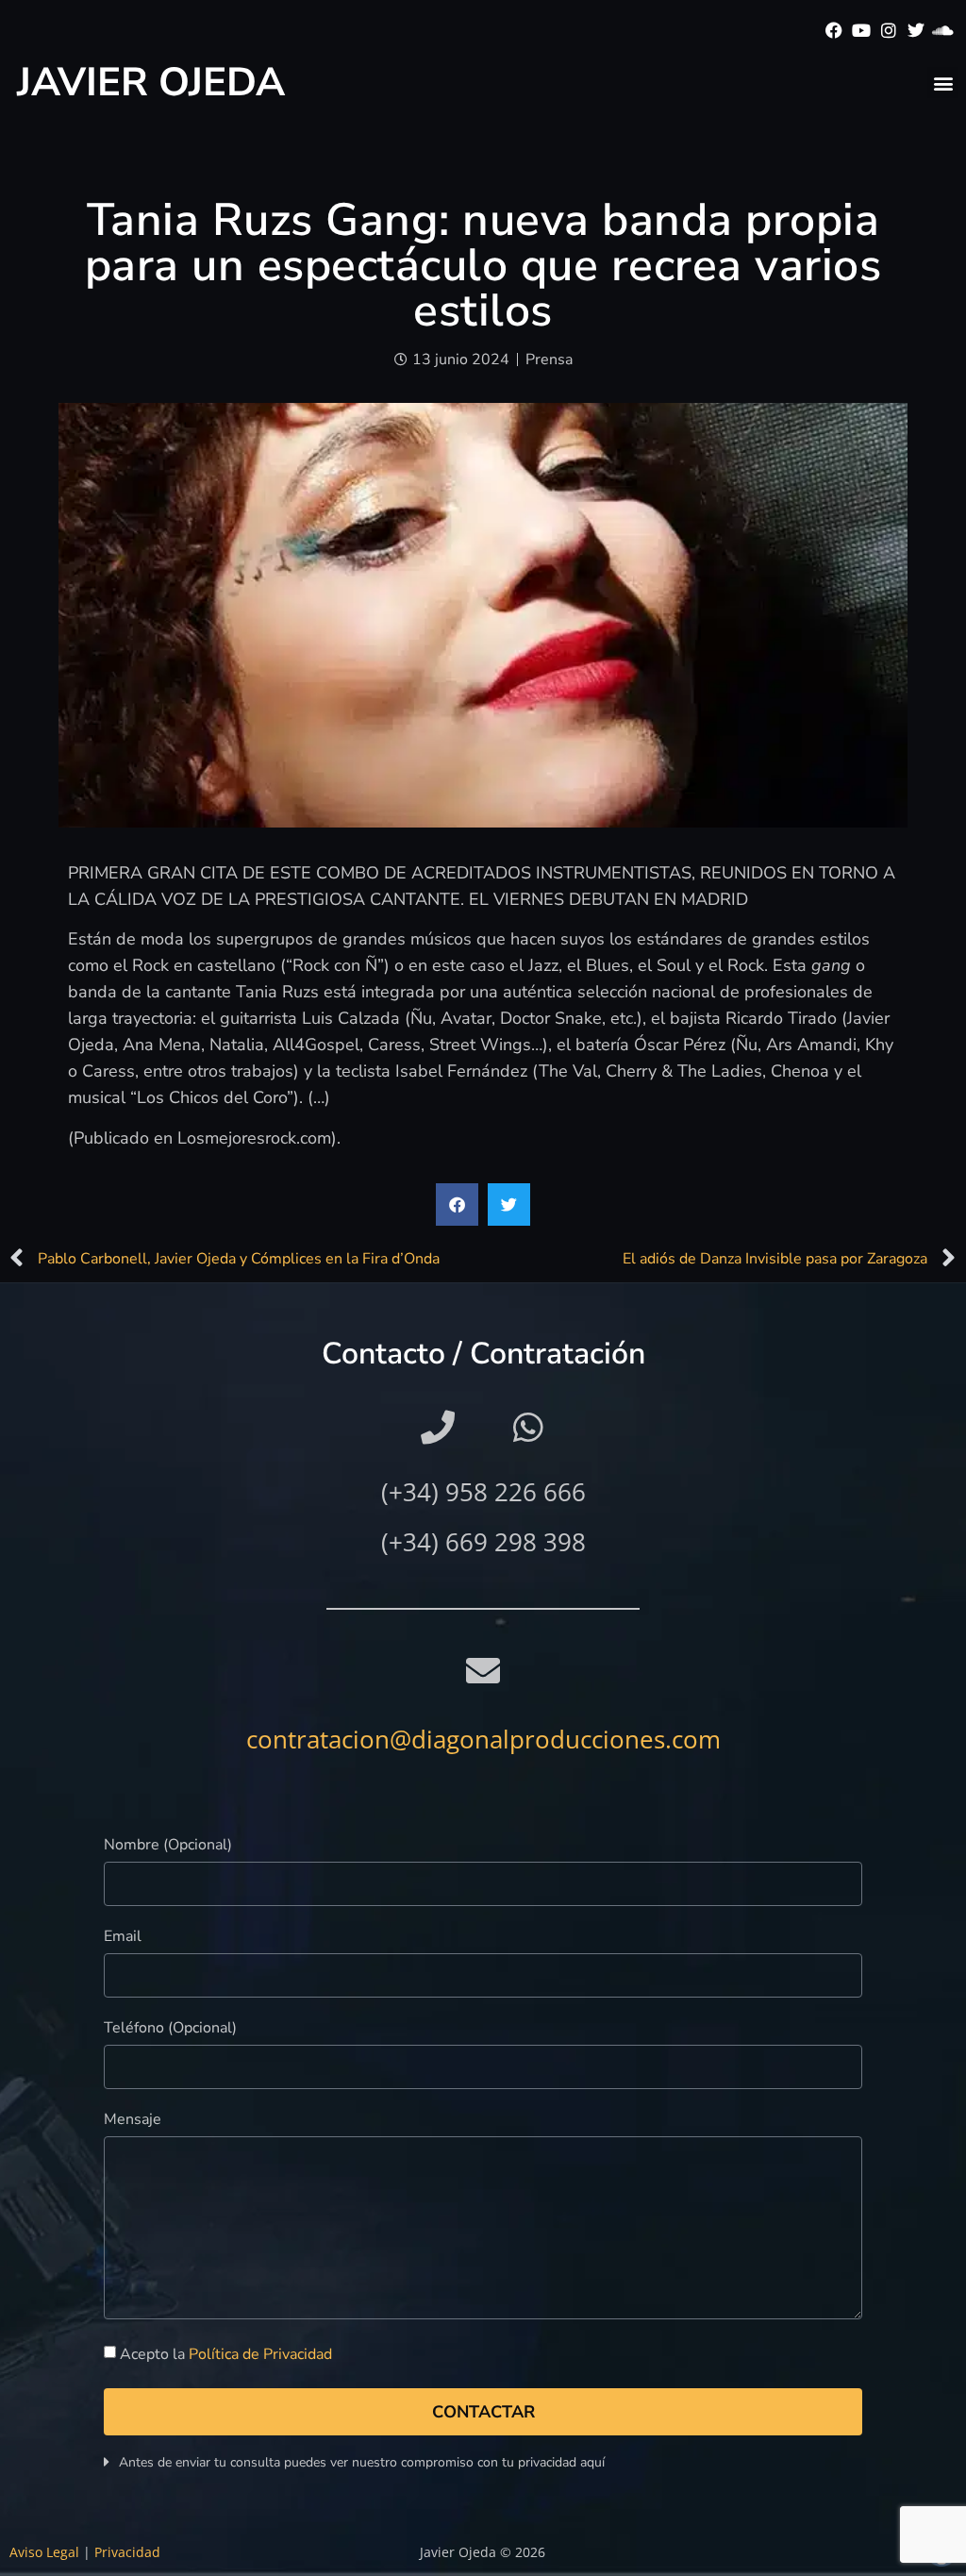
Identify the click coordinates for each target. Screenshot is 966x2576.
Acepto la (226, 2354)
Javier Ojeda (151, 83)
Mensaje (133, 2121)
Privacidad (127, 2552)
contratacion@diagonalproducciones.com (483, 1739)
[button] (943, 83)
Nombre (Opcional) (168, 1846)
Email (123, 1938)
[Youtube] (862, 31)
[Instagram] (889, 31)
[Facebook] (834, 31)
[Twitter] (916, 31)
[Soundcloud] (943, 31)
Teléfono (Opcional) (170, 2029)
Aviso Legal (44, 2552)
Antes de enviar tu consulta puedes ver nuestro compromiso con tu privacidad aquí (362, 2462)
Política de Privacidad (260, 2354)
